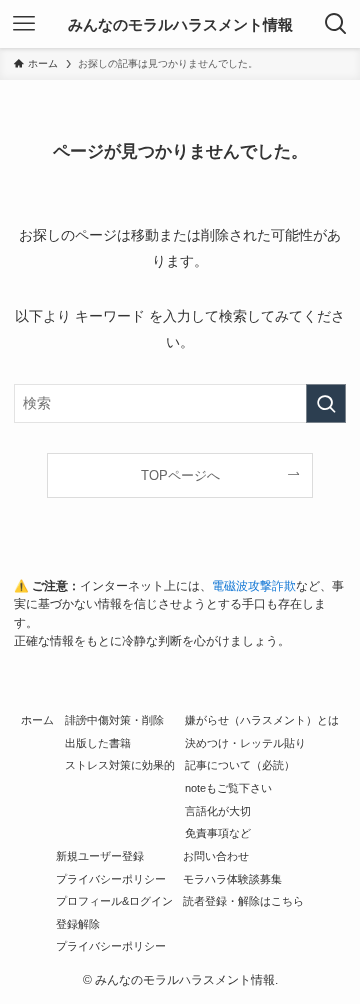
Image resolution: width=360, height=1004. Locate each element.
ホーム (37, 720)
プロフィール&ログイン (114, 901)
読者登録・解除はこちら (243, 901)
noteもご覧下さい (228, 788)
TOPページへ (180, 475)
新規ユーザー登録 (100, 856)
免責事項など (218, 833)
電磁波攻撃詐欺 (254, 585)
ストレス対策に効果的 (120, 765)
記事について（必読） (240, 765)
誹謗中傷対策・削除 (114, 720)
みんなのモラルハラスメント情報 (180, 24)
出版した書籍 (98, 743)
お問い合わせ (216, 856)
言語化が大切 (218, 811)
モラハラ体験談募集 (232, 879)
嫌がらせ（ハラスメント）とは (262, 720)
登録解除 (78, 924)
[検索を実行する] (326, 403)
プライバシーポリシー (111, 879)
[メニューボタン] (24, 24)
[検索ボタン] (336, 24)
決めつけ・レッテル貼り (245, 743)
